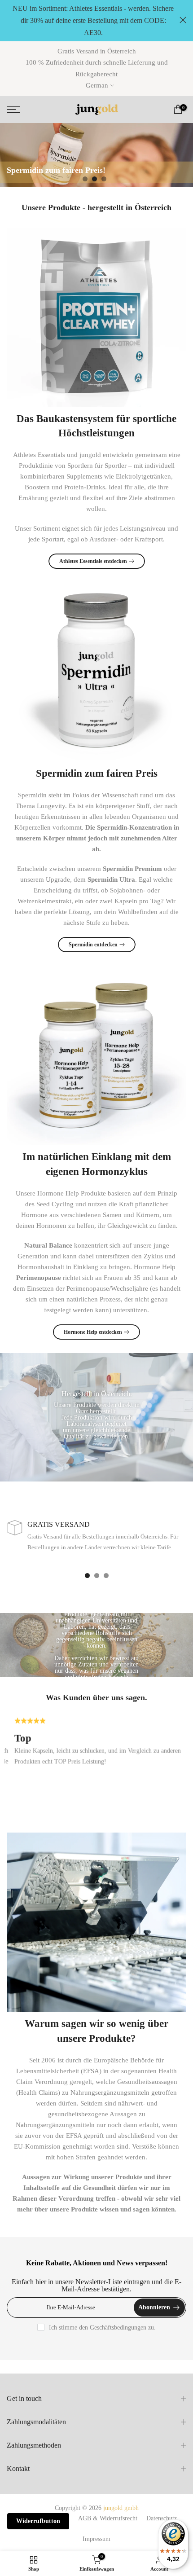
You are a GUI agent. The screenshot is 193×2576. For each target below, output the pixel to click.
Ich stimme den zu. (102, 2328)
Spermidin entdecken (93, 945)
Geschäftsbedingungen (118, 2328)
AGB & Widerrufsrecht (108, 2518)
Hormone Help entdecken (93, 1332)
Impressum (96, 2539)
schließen (183, 20)
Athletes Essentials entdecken (93, 561)
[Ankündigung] (93, 21)
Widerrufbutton (38, 2521)
